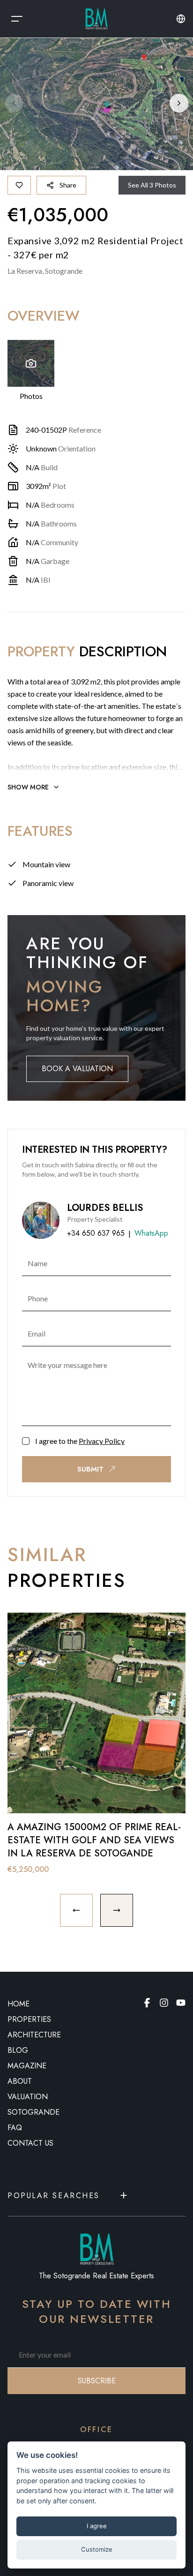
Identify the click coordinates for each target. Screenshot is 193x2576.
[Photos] (31, 363)
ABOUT (20, 2081)
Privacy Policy (102, 1441)
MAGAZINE (27, 2066)
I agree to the (80, 1441)
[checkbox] (26, 1441)
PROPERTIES (29, 2019)
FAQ (15, 2128)
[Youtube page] (181, 2003)
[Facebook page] (147, 2003)
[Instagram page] (164, 2003)
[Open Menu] (17, 19)
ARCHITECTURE (34, 2035)
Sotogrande (33, 2112)
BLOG (18, 2050)
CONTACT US (30, 2143)
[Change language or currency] (181, 19)
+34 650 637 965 (96, 1233)
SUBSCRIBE (97, 2381)
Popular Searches (54, 2196)
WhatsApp (151, 1233)
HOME (19, 2004)
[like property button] (19, 185)
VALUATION (28, 2097)
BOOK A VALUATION (77, 1069)
